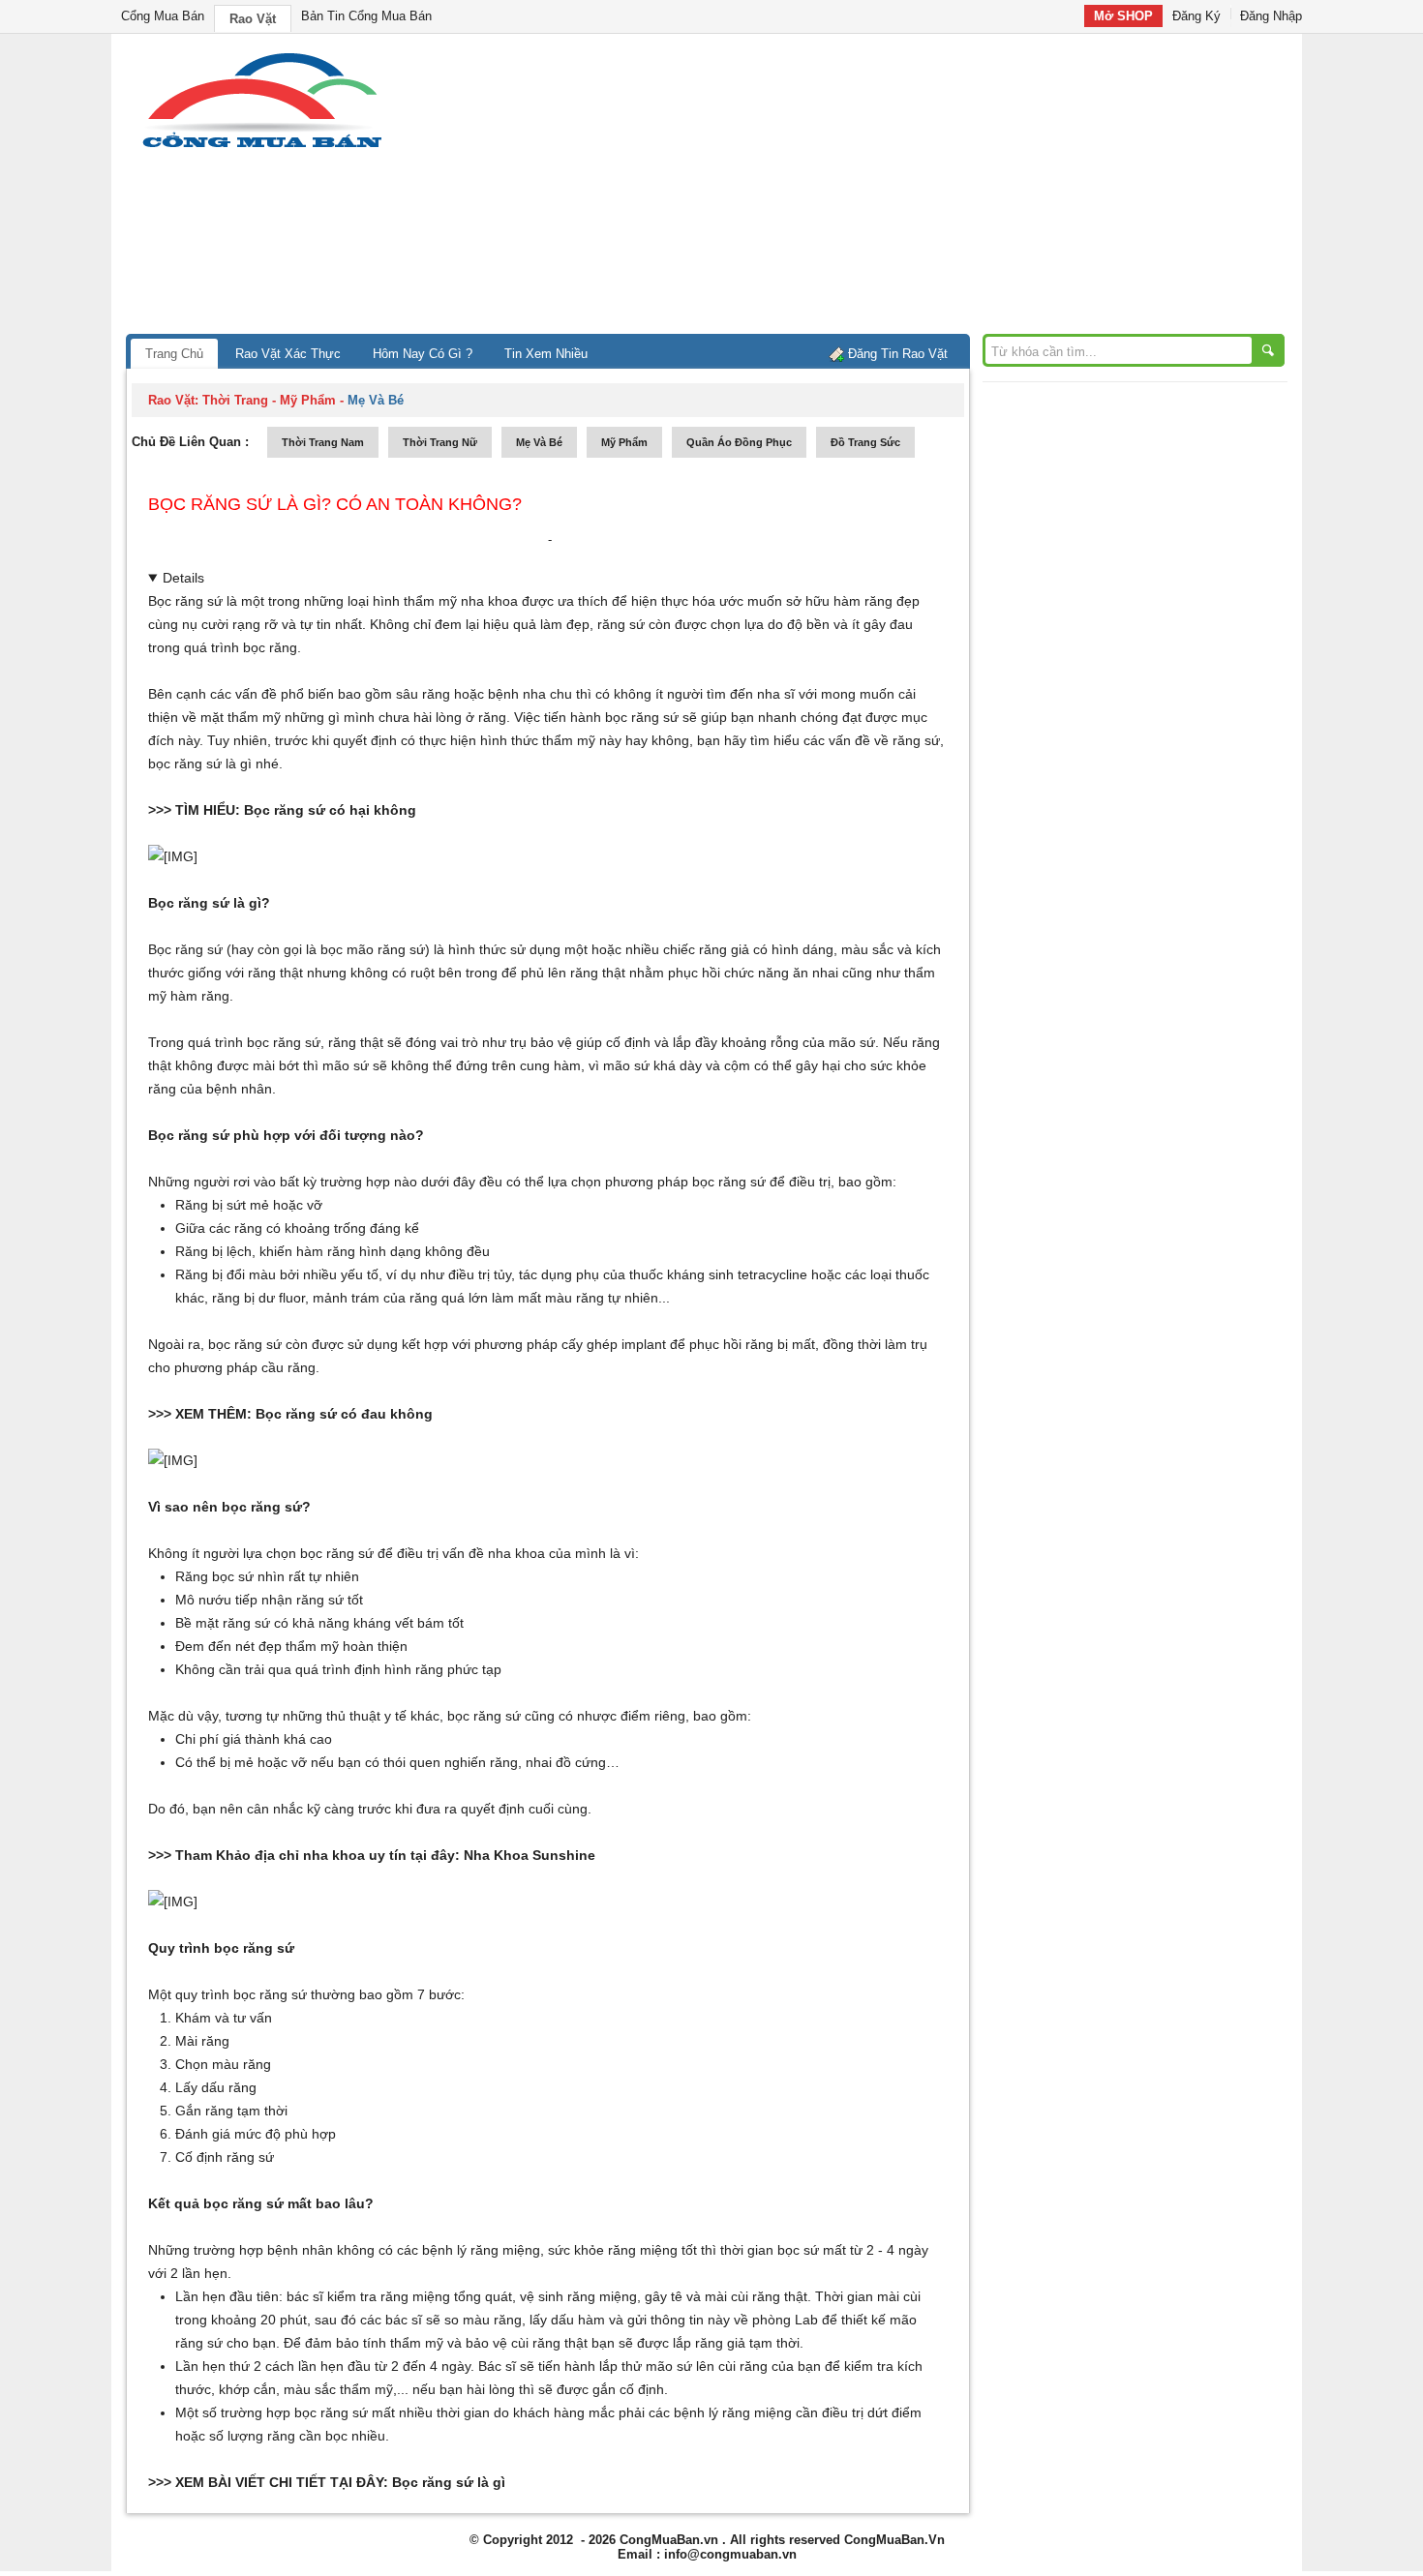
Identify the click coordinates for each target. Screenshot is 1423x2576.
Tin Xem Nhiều (546, 354)
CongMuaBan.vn (669, 2540)
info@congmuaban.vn (730, 2554)
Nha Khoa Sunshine (530, 1855)
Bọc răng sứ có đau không (344, 1414)
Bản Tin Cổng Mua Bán (366, 16)
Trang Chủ (174, 354)
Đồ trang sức (865, 442)
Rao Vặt (253, 19)
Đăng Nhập (1271, 16)
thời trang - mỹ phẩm (269, 400)
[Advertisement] (876, 189)
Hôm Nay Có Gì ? (423, 354)
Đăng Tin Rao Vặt (898, 354)
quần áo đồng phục (739, 442)
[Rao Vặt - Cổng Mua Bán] (262, 148)
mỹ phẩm (624, 442)
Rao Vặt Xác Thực (288, 354)
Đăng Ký (1196, 16)
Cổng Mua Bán (163, 16)
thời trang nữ (440, 442)
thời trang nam (323, 442)
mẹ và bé (539, 442)
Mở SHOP (1123, 16)
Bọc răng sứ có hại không (330, 810)
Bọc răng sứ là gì (449, 2482)
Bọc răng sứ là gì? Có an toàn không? (335, 504)
